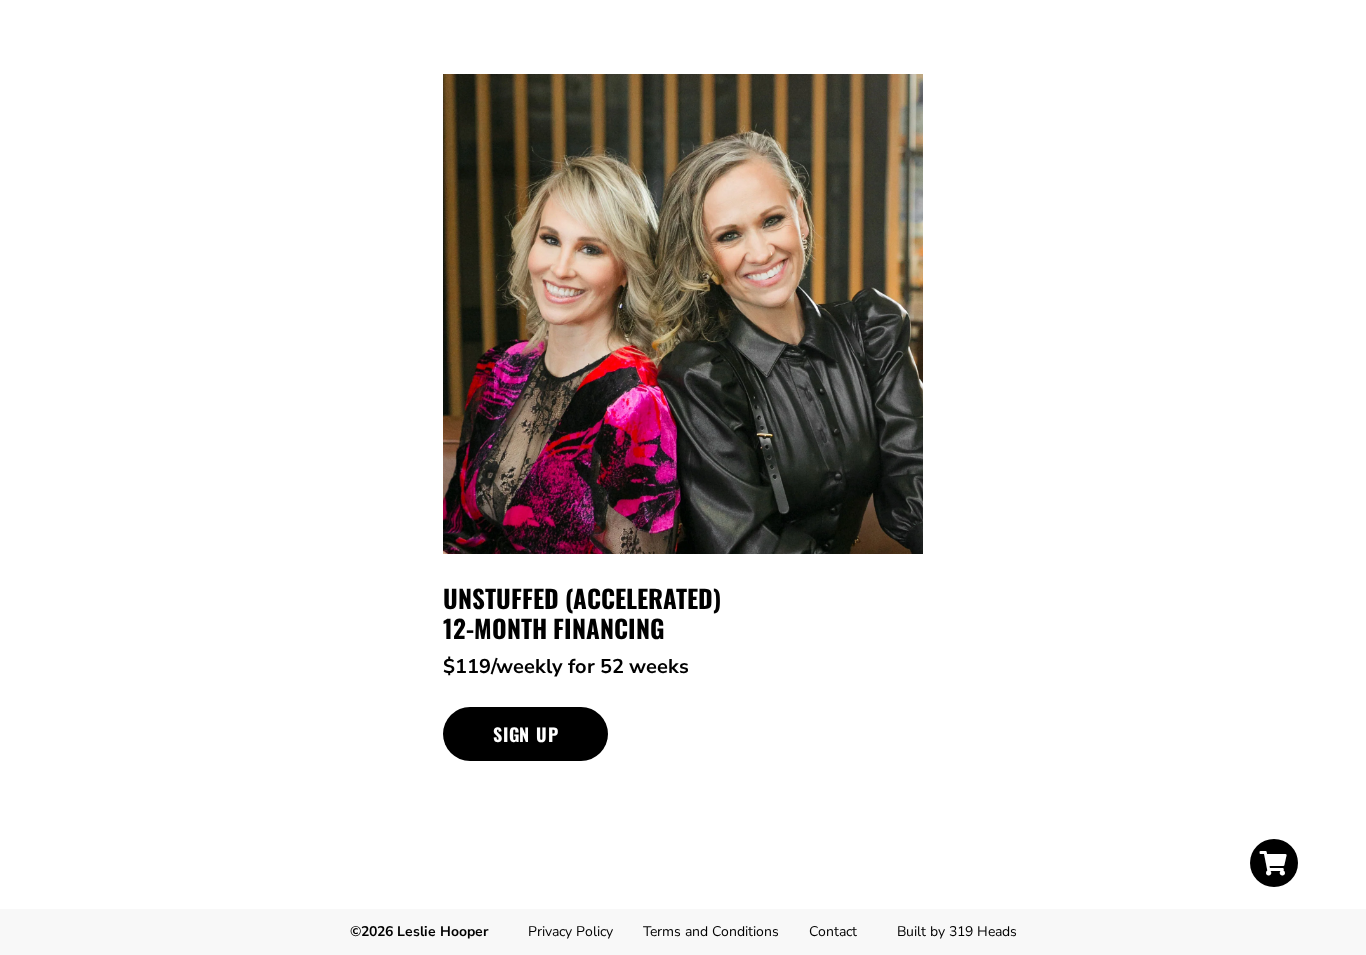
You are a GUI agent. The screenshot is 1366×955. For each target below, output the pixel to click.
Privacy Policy (570, 931)
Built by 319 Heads (957, 931)
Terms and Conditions (711, 931)
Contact (833, 931)
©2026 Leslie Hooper (419, 931)
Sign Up (525, 734)
